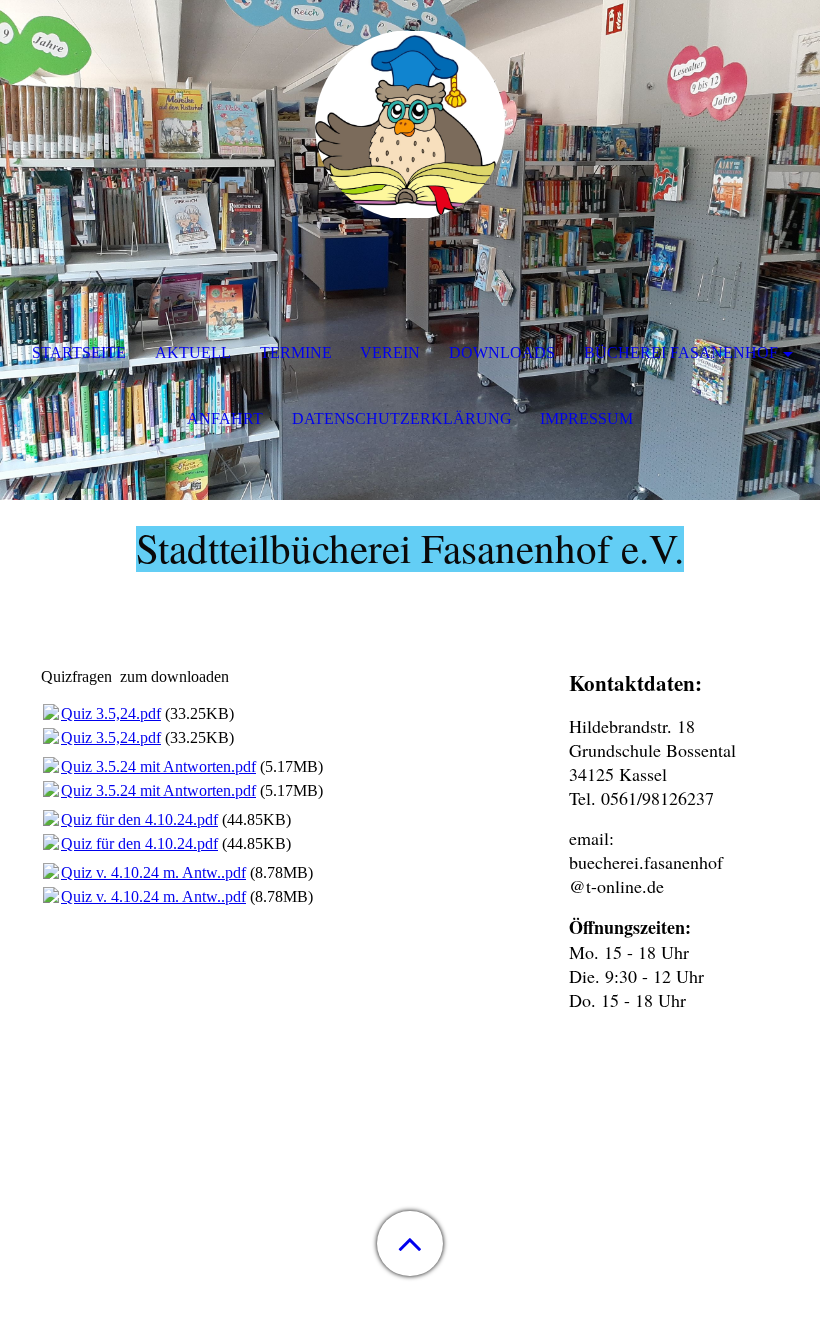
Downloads (502, 352)
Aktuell (193, 352)
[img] (410, 125)
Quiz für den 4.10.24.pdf (139, 819)
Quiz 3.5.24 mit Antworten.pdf (158, 766)
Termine (296, 352)
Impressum (586, 418)
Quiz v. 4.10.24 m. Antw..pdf (153, 872)
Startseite (79, 352)
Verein (390, 352)
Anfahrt (225, 418)
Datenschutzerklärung (402, 418)
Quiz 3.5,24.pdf (111, 713)
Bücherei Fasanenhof (681, 352)
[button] (410, 1243)
